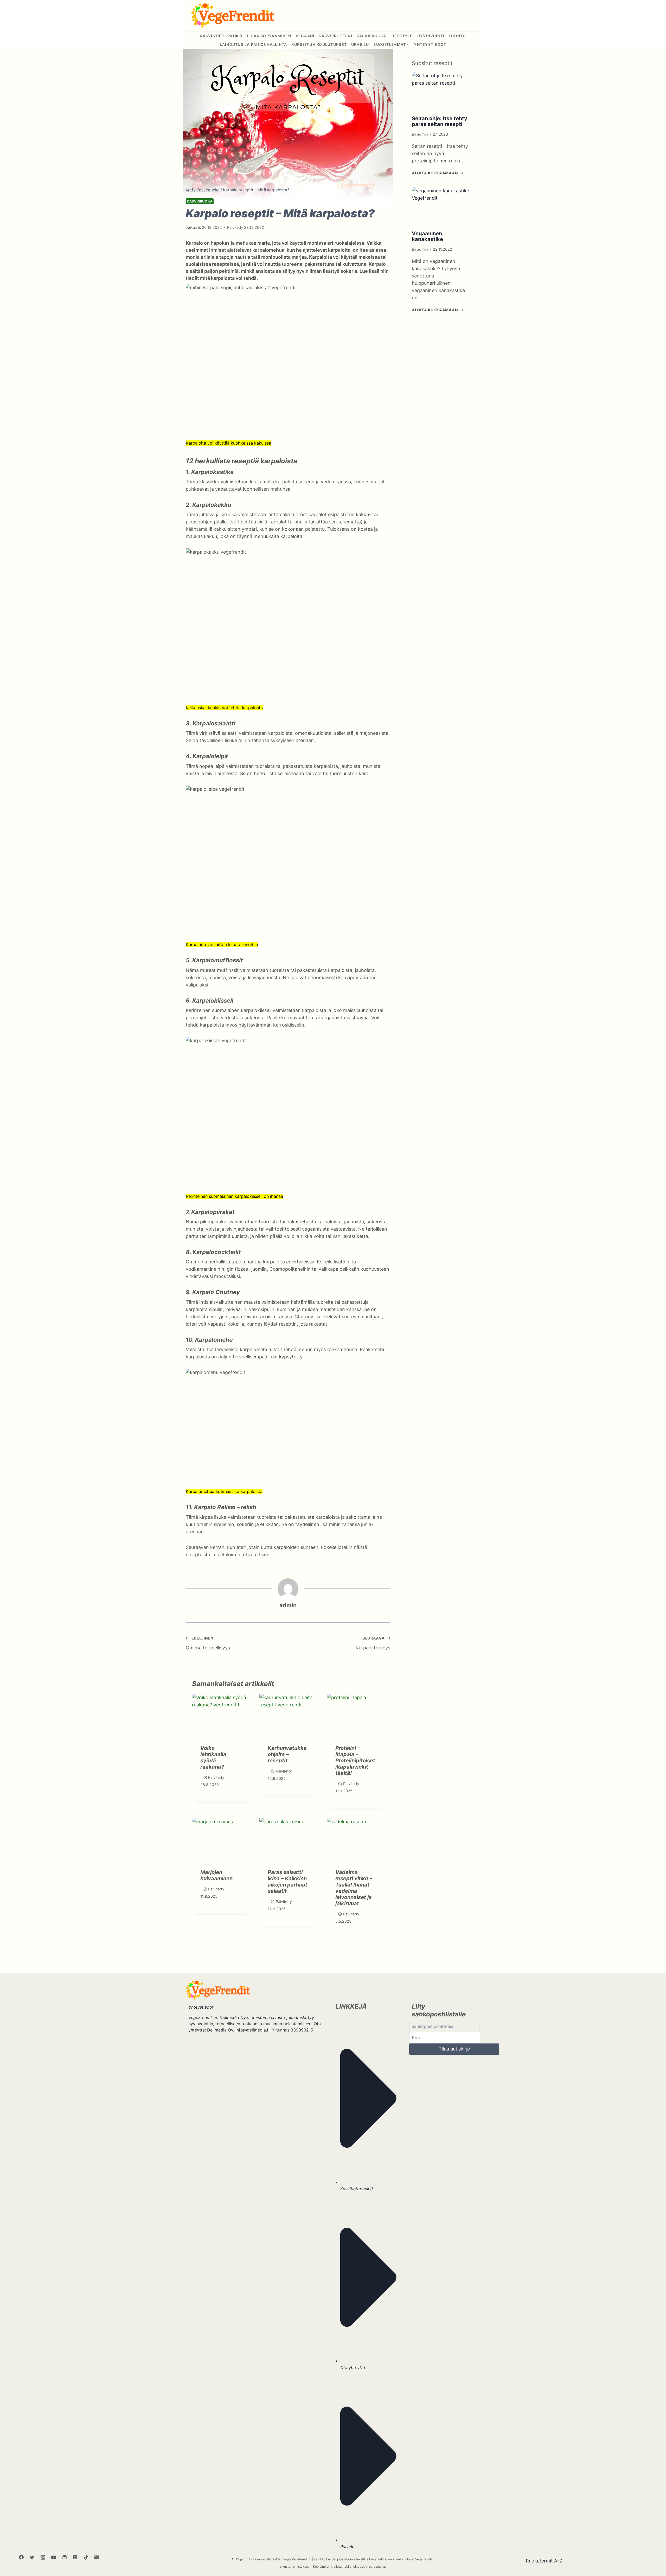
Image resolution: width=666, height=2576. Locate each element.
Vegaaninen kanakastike (427, 236)
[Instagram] (43, 2557)
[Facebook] (21, 2557)
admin (288, 1605)
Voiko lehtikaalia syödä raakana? (213, 1757)
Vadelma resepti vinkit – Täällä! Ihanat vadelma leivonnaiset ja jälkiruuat (354, 1888)
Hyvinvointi (431, 36)
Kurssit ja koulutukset (319, 44)
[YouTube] (54, 2557)
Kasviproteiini (335, 36)
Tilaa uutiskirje (454, 2049)
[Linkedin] (65, 2557)
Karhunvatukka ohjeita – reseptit (287, 1754)
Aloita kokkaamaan (438, 173)
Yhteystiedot (430, 44)
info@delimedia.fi (252, 2030)
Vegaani (305, 36)
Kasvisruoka (372, 36)
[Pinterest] (75, 2557)
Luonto (457, 36)
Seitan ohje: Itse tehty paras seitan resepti (440, 121)
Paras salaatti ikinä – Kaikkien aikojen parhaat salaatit (287, 1882)
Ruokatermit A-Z (544, 2561)
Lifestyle (402, 36)
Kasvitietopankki (357, 2189)
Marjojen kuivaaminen (216, 1875)
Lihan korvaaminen (269, 36)
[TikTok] (86, 2557)
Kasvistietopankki (221, 36)
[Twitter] (32, 2557)
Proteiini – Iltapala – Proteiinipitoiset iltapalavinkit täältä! (355, 1761)
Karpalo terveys (373, 1643)
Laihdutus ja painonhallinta (254, 44)
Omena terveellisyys (208, 1643)
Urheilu (360, 44)
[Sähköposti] (97, 2557)
